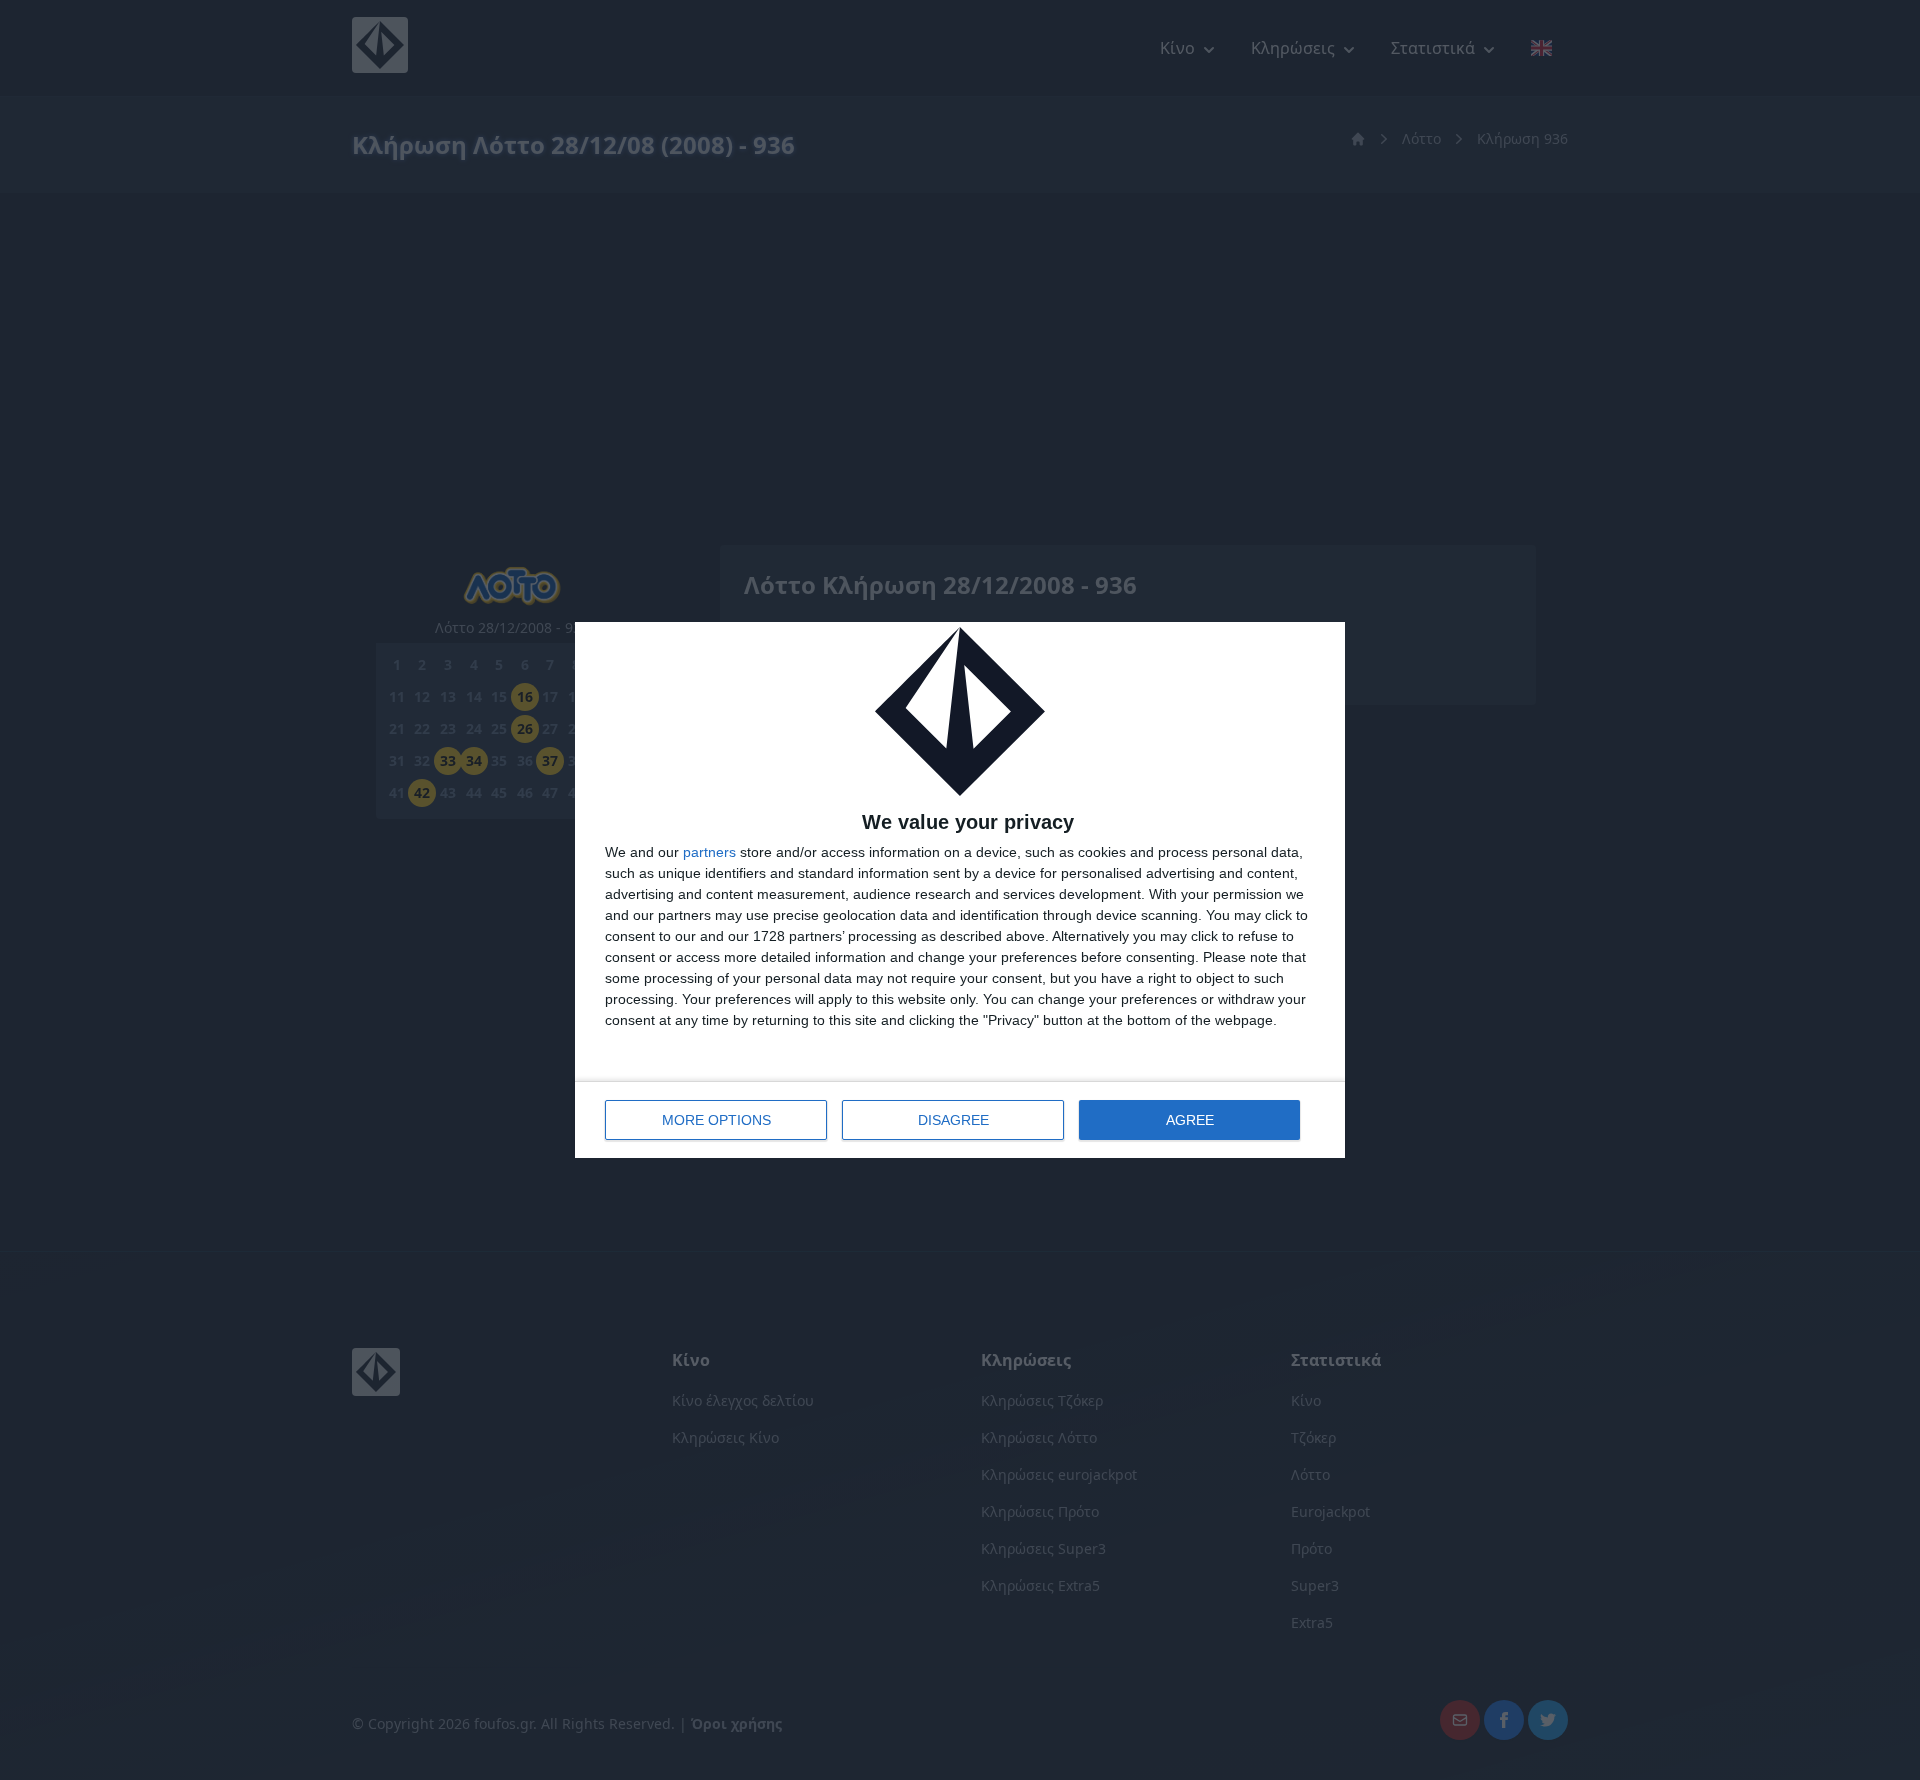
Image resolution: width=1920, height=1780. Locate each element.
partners (709, 852)
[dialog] (960, 890)
